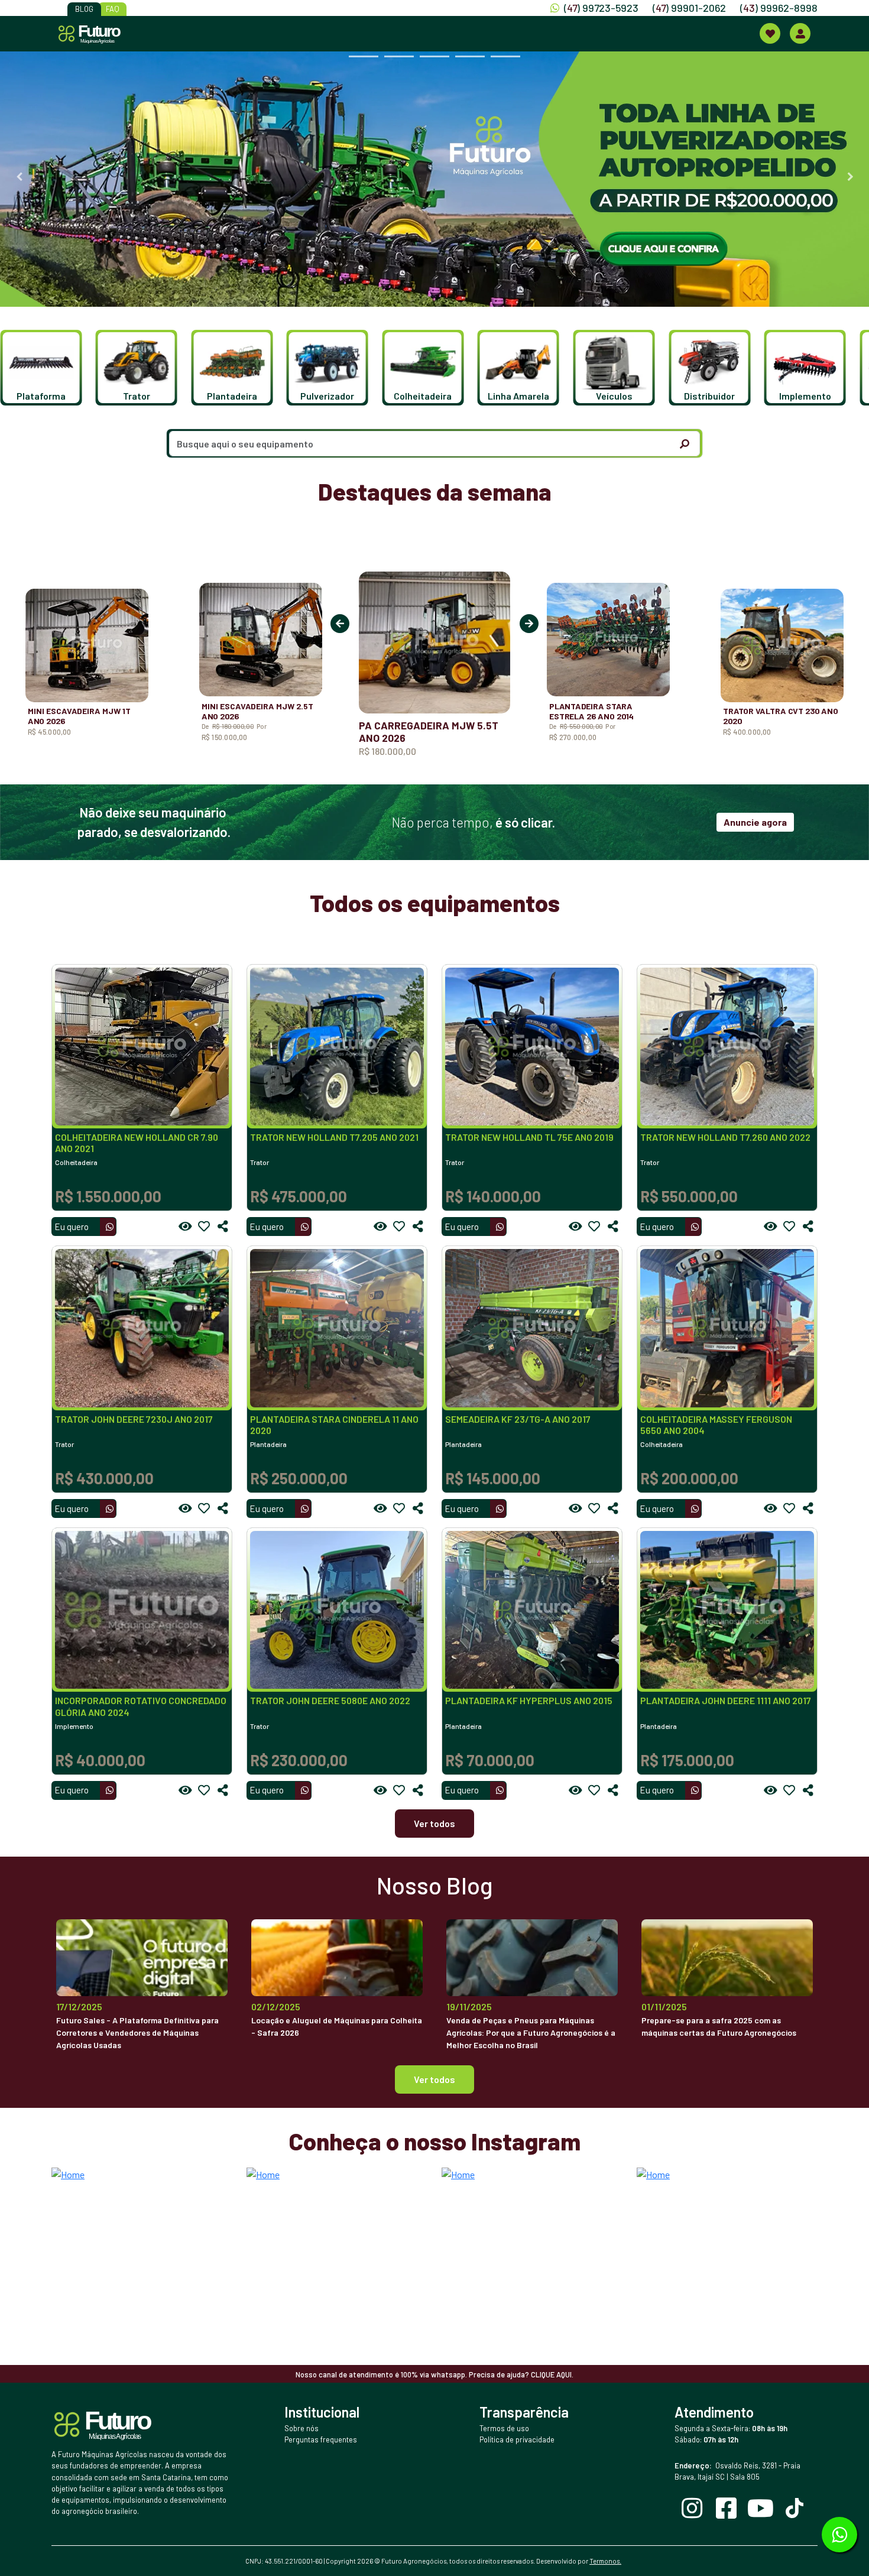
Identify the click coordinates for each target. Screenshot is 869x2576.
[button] (48, 368)
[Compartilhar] (223, 1227)
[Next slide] (850, 177)
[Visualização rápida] (185, 1227)
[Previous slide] (19, 177)
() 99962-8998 (779, 8)
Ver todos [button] (434, 2079)
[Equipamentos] (770, 33)
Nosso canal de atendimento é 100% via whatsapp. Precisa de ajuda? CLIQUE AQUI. (434, 2374)
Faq (113, 9)
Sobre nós (301, 2428)
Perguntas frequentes (321, 2439)
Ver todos (434, 1823)
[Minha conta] (800, 33)
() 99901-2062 (689, 8)
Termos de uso (504, 2428)
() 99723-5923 (601, 8)
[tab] (364, 56)
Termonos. (605, 2561)
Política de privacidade (517, 2439)
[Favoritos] (204, 1227)
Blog (84, 9)
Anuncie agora (755, 822)
